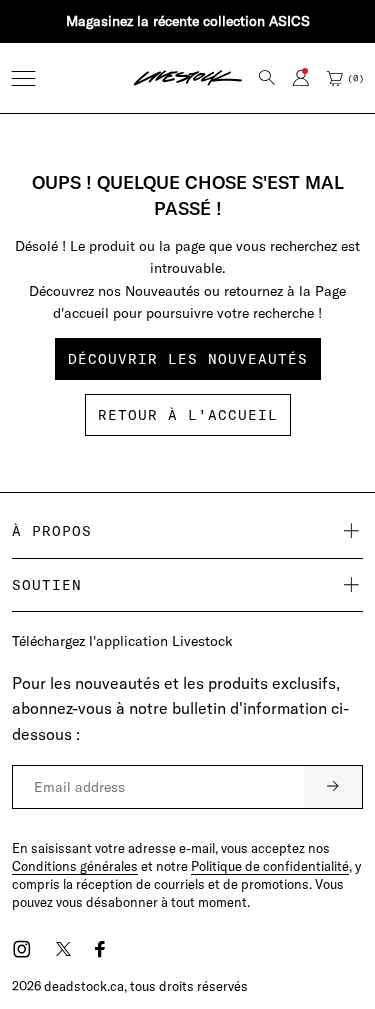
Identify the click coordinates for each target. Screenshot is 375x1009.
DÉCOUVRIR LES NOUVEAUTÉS (188, 359)
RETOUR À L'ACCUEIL (188, 415)
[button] (23, 78)
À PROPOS (52, 531)
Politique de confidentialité (270, 866)
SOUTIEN (47, 585)
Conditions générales (75, 866)
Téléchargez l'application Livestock (122, 641)
